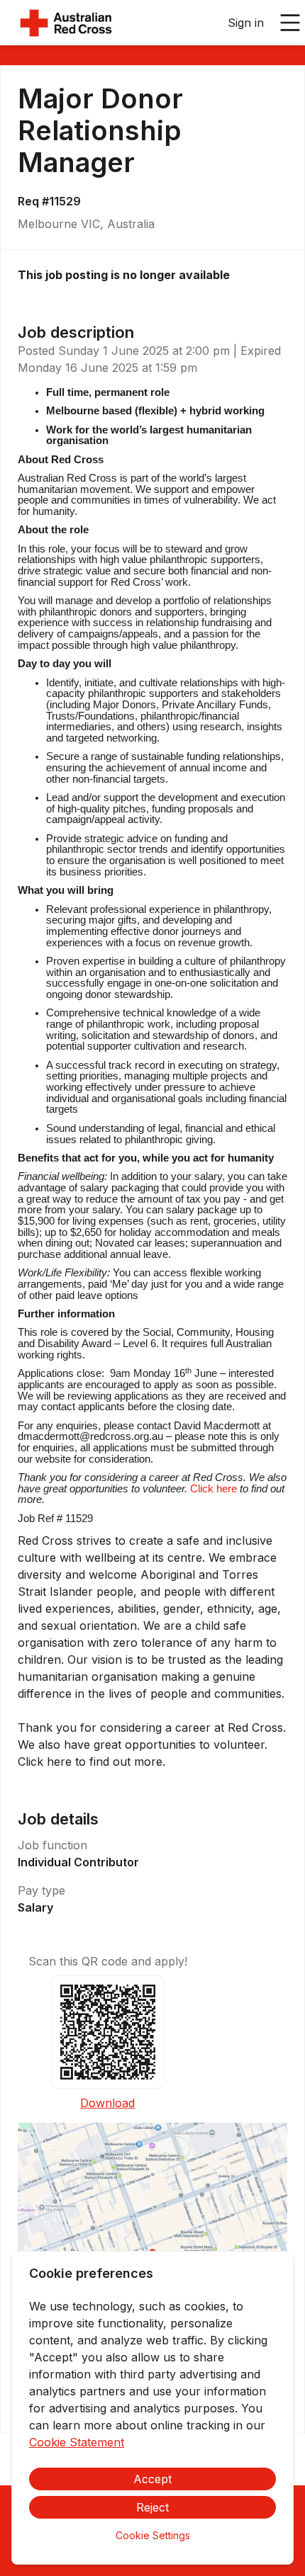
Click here (213, 1489)
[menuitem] (66, 23)
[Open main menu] (290, 23)
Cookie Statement (77, 2442)
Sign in (246, 23)
